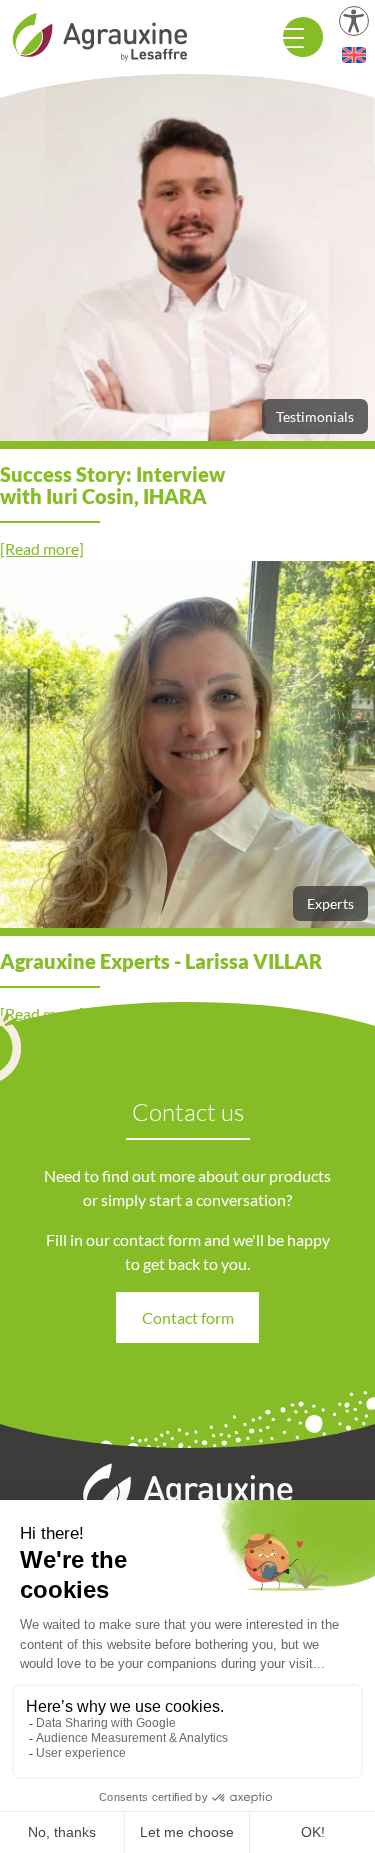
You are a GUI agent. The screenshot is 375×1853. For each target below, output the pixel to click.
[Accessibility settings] (354, 21)
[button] (354, 55)
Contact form (188, 1317)
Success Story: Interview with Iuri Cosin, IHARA (112, 485)
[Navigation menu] (303, 37)
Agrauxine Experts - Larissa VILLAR (161, 961)
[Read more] (42, 548)
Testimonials (315, 416)
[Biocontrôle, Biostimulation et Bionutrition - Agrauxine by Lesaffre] (100, 34)
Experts (330, 903)
